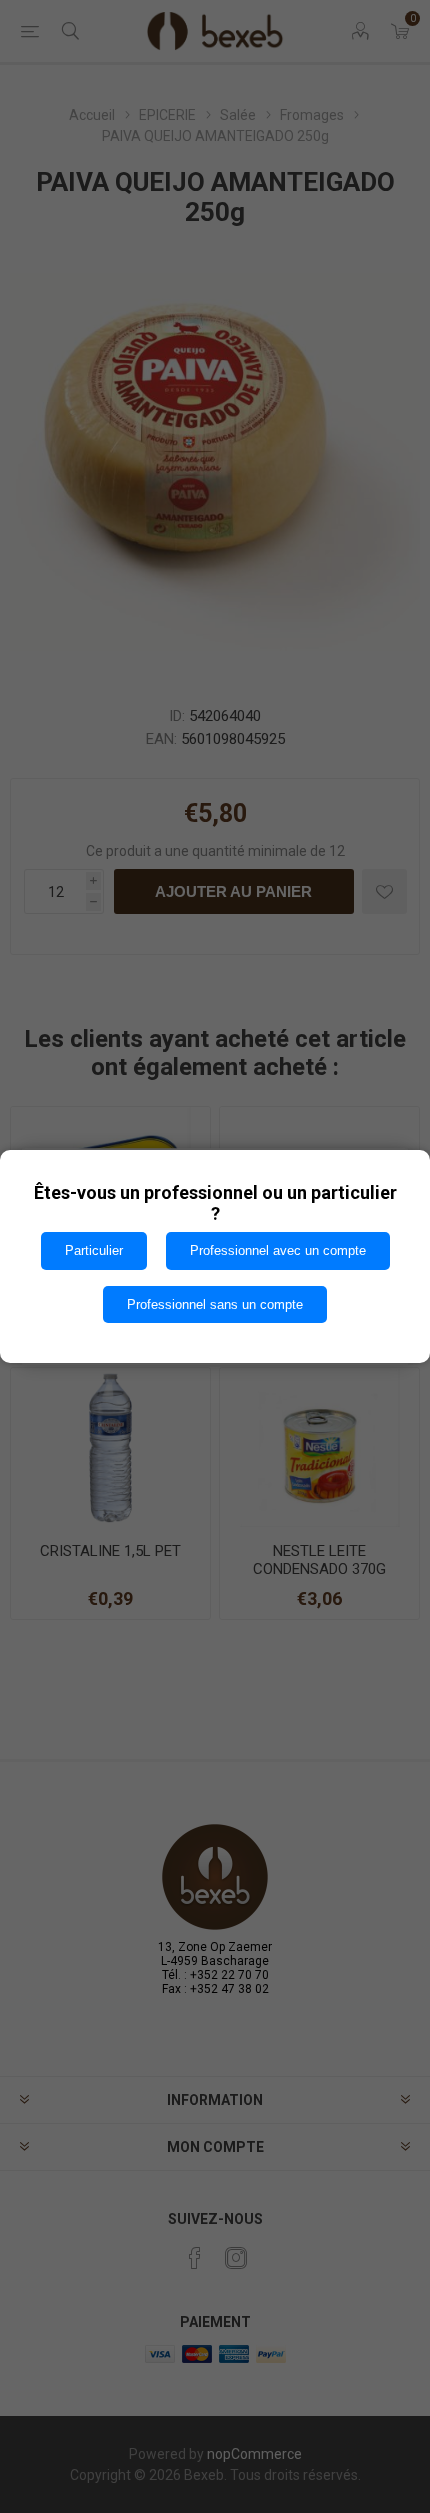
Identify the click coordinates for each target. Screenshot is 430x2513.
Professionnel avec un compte (278, 1250)
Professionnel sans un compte (215, 1304)
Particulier (94, 1250)
